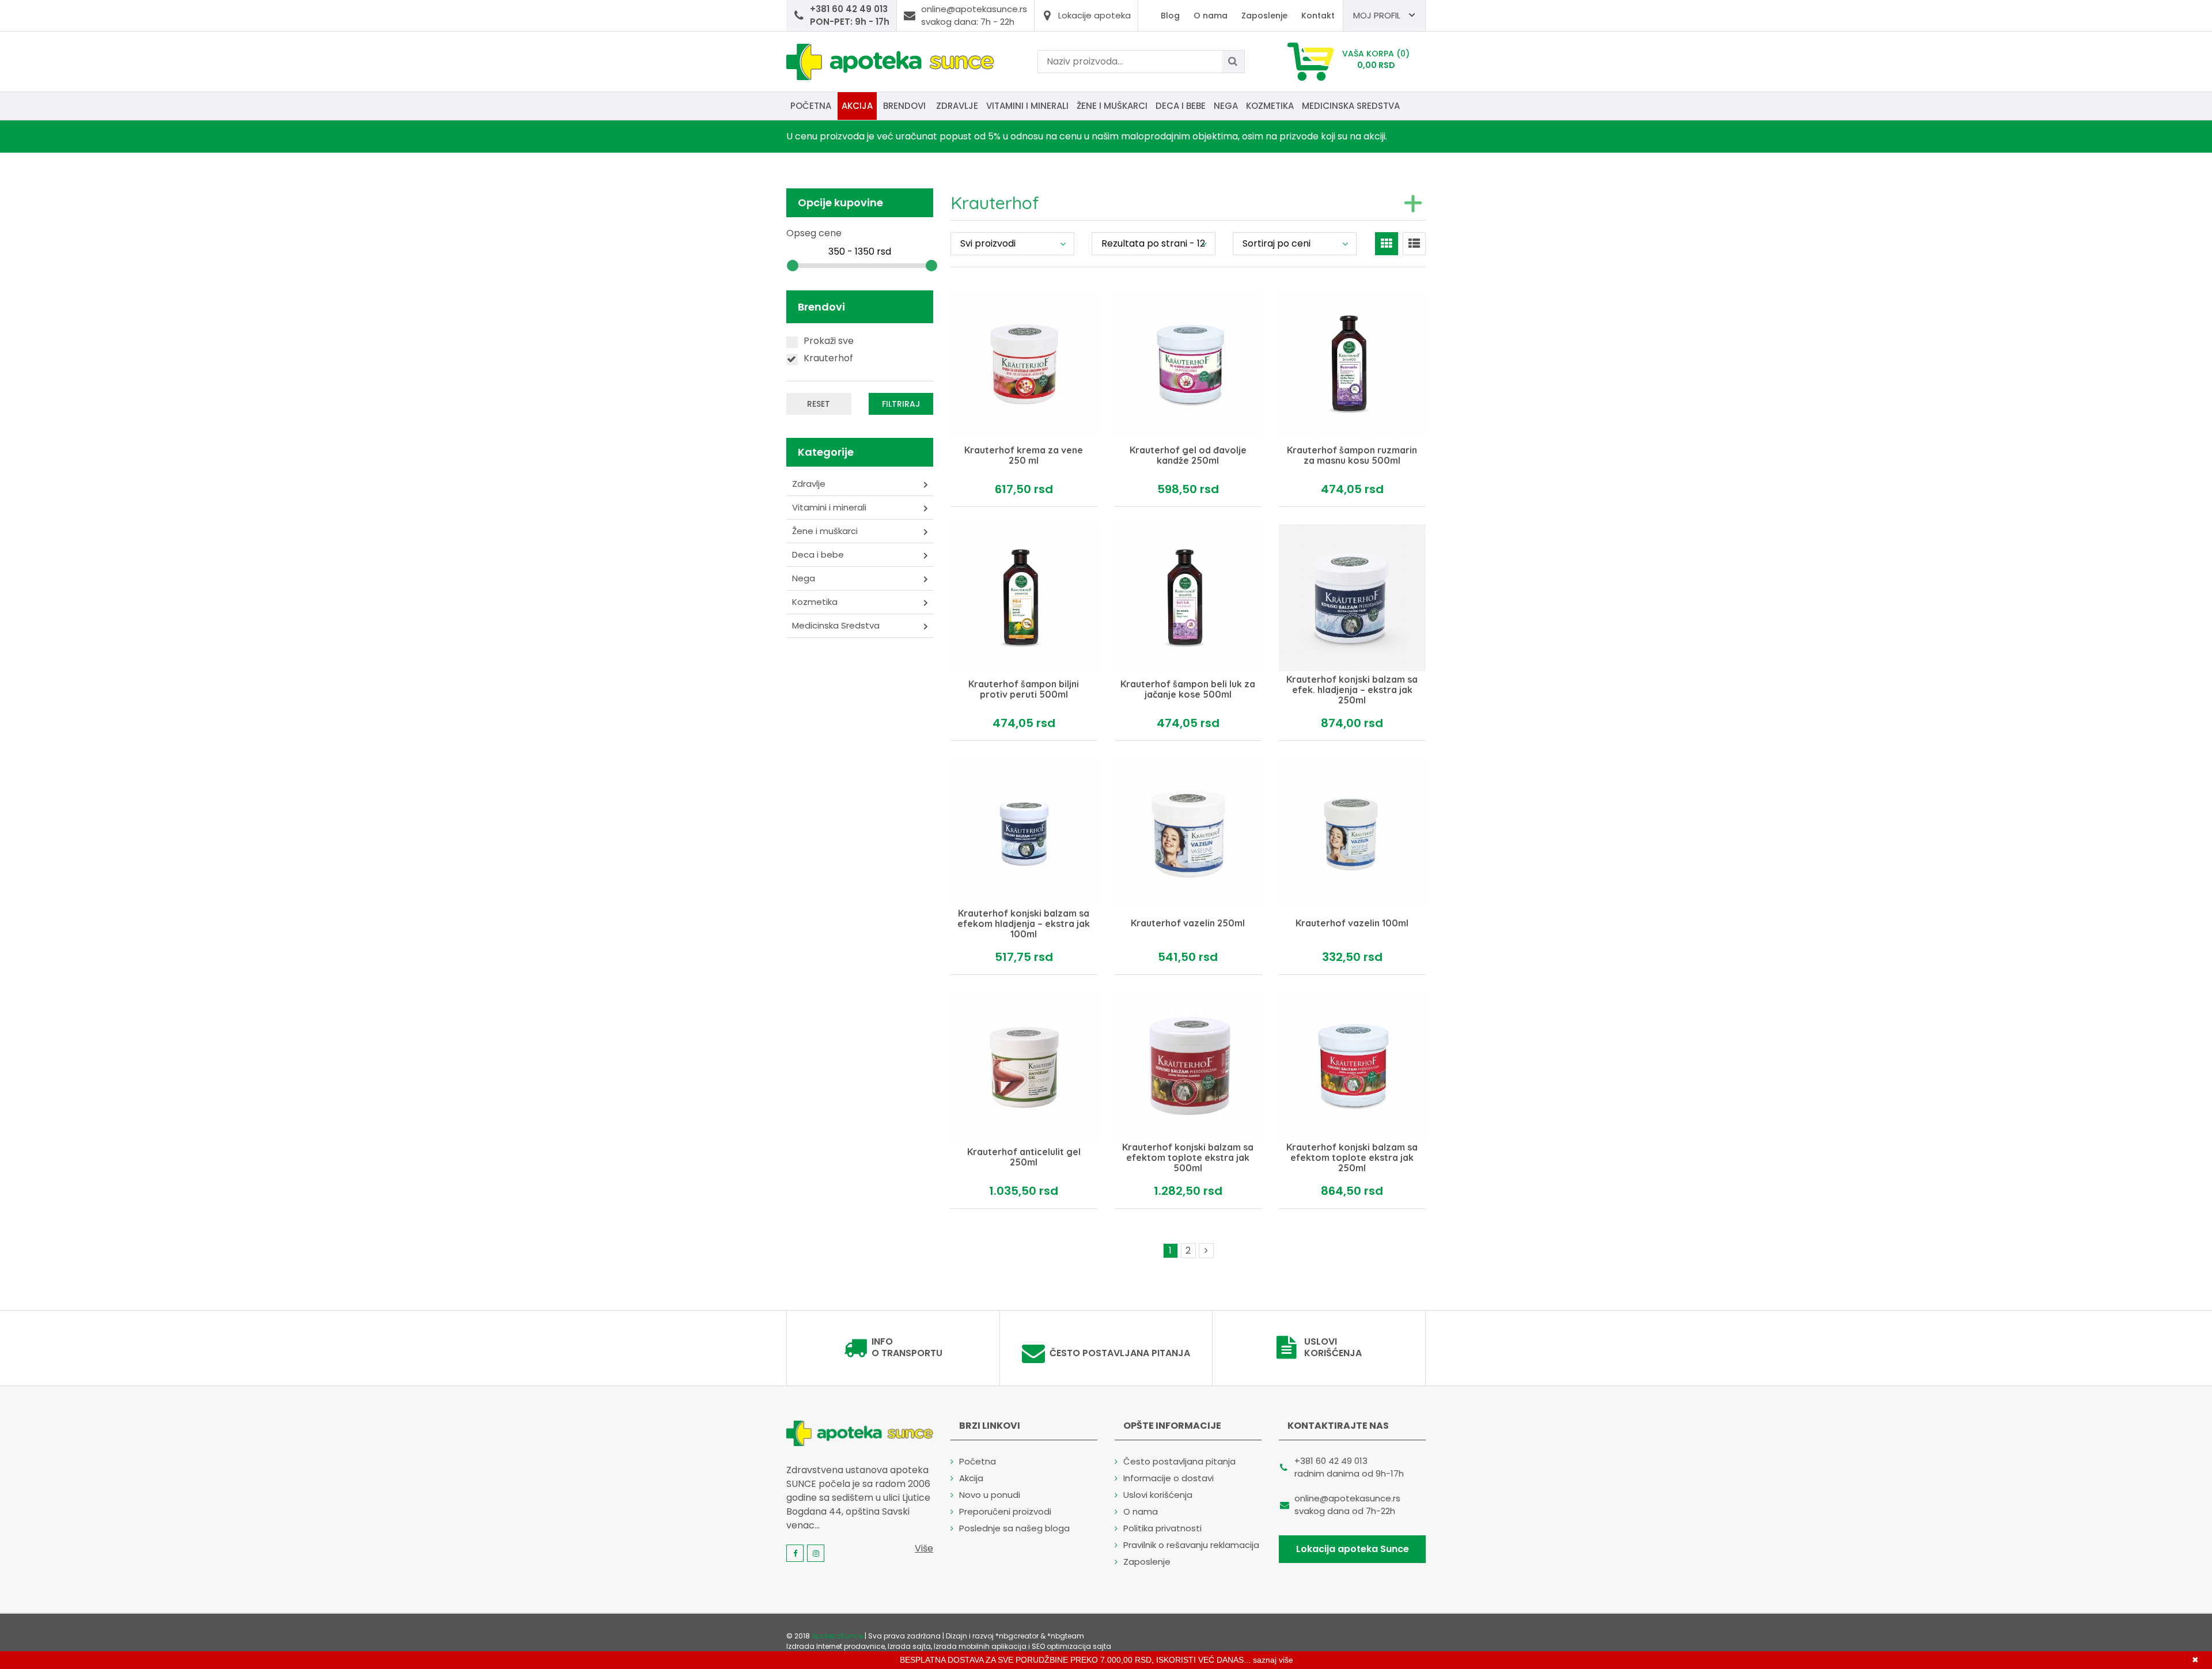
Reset (819, 404)
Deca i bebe (1181, 106)
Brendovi (904, 106)
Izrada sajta (909, 1646)
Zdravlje (957, 106)
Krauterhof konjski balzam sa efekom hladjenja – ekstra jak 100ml (1024, 924)
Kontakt (1318, 16)
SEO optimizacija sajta (1071, 1646)
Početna (811, 106)
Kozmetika (1270, 106)
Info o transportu (907, 1348)
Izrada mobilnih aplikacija (980, 1646)
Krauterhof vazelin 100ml (1352, 924)
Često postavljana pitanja (1120, 1353)
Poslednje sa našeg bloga (1014, 1528)
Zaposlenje (1264, 16)
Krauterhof (828, 358)
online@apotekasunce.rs (1347, 1498)
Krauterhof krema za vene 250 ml (1024, 456)
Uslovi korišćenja (1333, 1348)
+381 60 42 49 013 (1331, 1461)
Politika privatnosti (1162, 1528)
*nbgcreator (1017, 1636)
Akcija (857, 106)
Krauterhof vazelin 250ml (1188, 924)
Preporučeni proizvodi (1005, 1511)
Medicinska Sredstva (1351, 106)
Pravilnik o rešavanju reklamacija (1191, 1545)
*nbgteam (1066, 1636)
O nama (1211, 16)
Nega (1226, 106)
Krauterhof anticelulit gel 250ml (1024, 1158)
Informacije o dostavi (1169, 1478)
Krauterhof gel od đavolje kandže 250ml (1188, 456)
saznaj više (1273, 1660)
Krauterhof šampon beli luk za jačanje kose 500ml (1188, 690)
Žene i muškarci (1112, 106)
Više (924, 1548)
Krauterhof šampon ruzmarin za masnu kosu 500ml (1352, 456)
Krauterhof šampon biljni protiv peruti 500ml (1024, 690)
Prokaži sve (829, 341)
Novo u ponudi (990, 1495)
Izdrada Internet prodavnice (836, 1646)
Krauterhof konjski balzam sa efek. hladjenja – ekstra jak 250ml (1352, 690)
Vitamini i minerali (1027, 106)
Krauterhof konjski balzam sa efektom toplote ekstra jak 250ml (1352, 1158)
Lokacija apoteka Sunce (1353, 1549)
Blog (1170, 16)
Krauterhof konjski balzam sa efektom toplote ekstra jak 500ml (1188, 1158)
